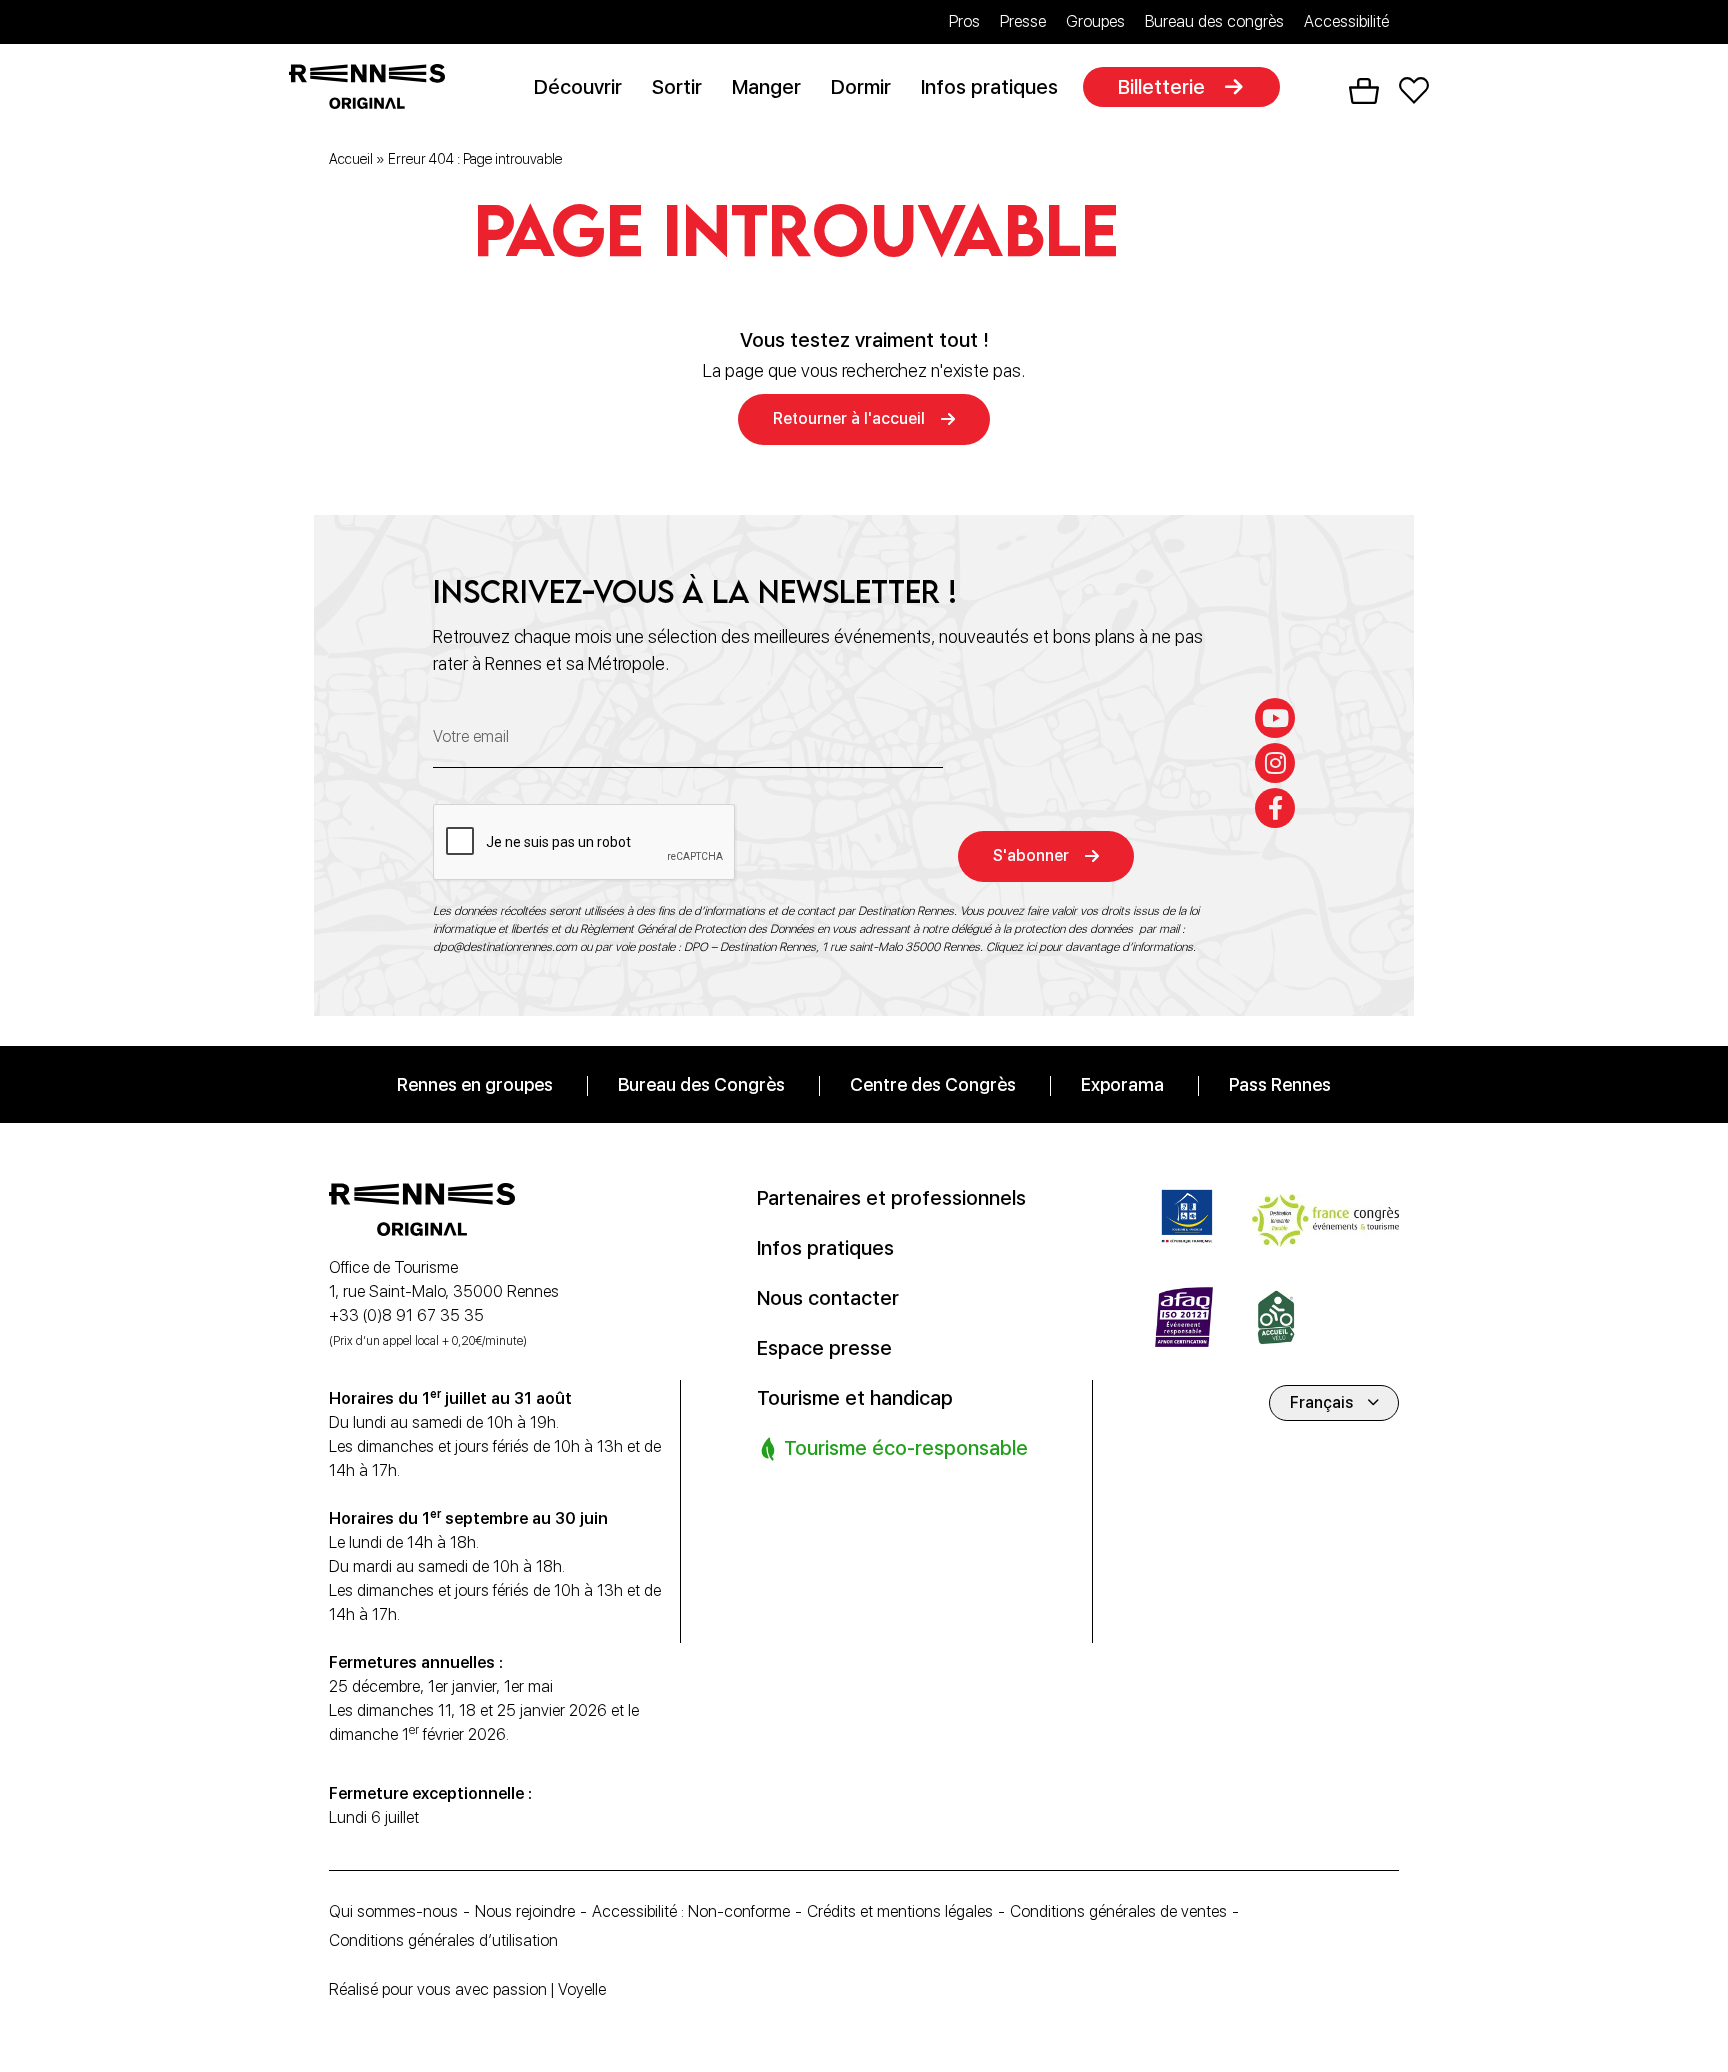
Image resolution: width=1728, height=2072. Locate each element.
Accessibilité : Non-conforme (691, 1911)
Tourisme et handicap (855, 1398)
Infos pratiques (989, 87)
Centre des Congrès (933, 1084)
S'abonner (1031, 855)
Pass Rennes (1280, 1084)
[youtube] (1275, 718)
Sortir (677, 87)
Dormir (861, 87)
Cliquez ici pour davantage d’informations (1089, 947)
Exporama (1122, 1084)
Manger (766, 87)
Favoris (1414, 91)
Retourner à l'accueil (849, 418)
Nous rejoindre (525, 1911)
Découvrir (578, 87)
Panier (1364, 91)
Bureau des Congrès (701, 1084)
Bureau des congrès (1214, 21)
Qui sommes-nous (393, 1911)
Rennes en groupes (475, 1084)
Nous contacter (828, 1298)
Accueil (351, 159)
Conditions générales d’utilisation (443, 1940)
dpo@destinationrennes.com (505, 947)
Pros (964, 21)
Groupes (1095, 21)
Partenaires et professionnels (891, 1198)
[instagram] (1275, 763)
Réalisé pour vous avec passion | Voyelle (467, 1989)
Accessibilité (1346, 21)
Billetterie (1161, 87)
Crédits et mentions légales (900, 1911)
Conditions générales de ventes (1118, 1911)
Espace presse (824, 1348)
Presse (1023, 21)
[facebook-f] (1275, 808)
